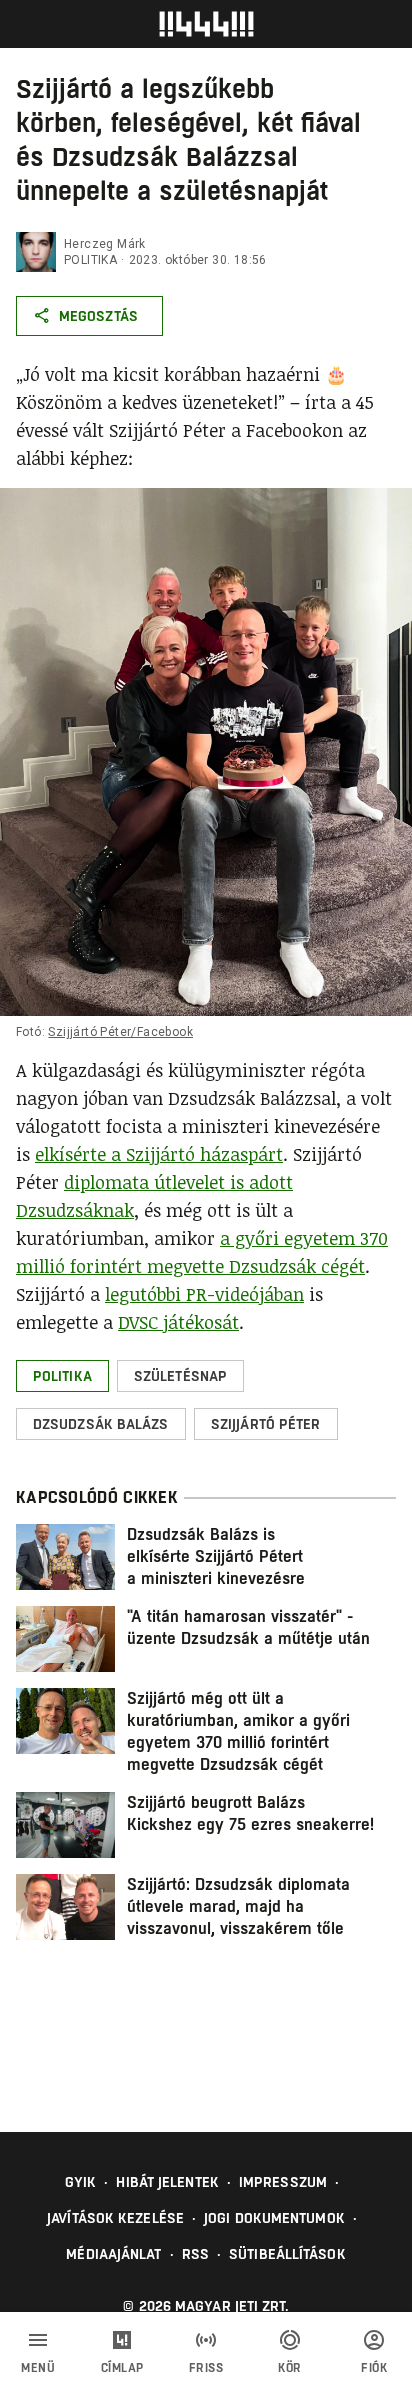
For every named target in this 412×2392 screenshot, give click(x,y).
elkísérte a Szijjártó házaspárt (159, 1154)
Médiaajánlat (113, 2254)
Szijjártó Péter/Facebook (120, 1032)
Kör (290, 2368)
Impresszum (283, 2182)
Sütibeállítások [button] (287, 2254)
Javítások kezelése (115, 2218)
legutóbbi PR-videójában (204, 1294)
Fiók (374, 2368)
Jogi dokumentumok (274, 2218)
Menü (38, 2368)
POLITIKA (90, 260)
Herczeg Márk (105, 244)
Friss (206, 2368)
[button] (62, 1376)
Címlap (122, 2368)
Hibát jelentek (167, 2182)
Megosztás (98, 316)
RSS (195, 2254)
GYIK (80, 2182)
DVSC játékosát (178, 1322)
